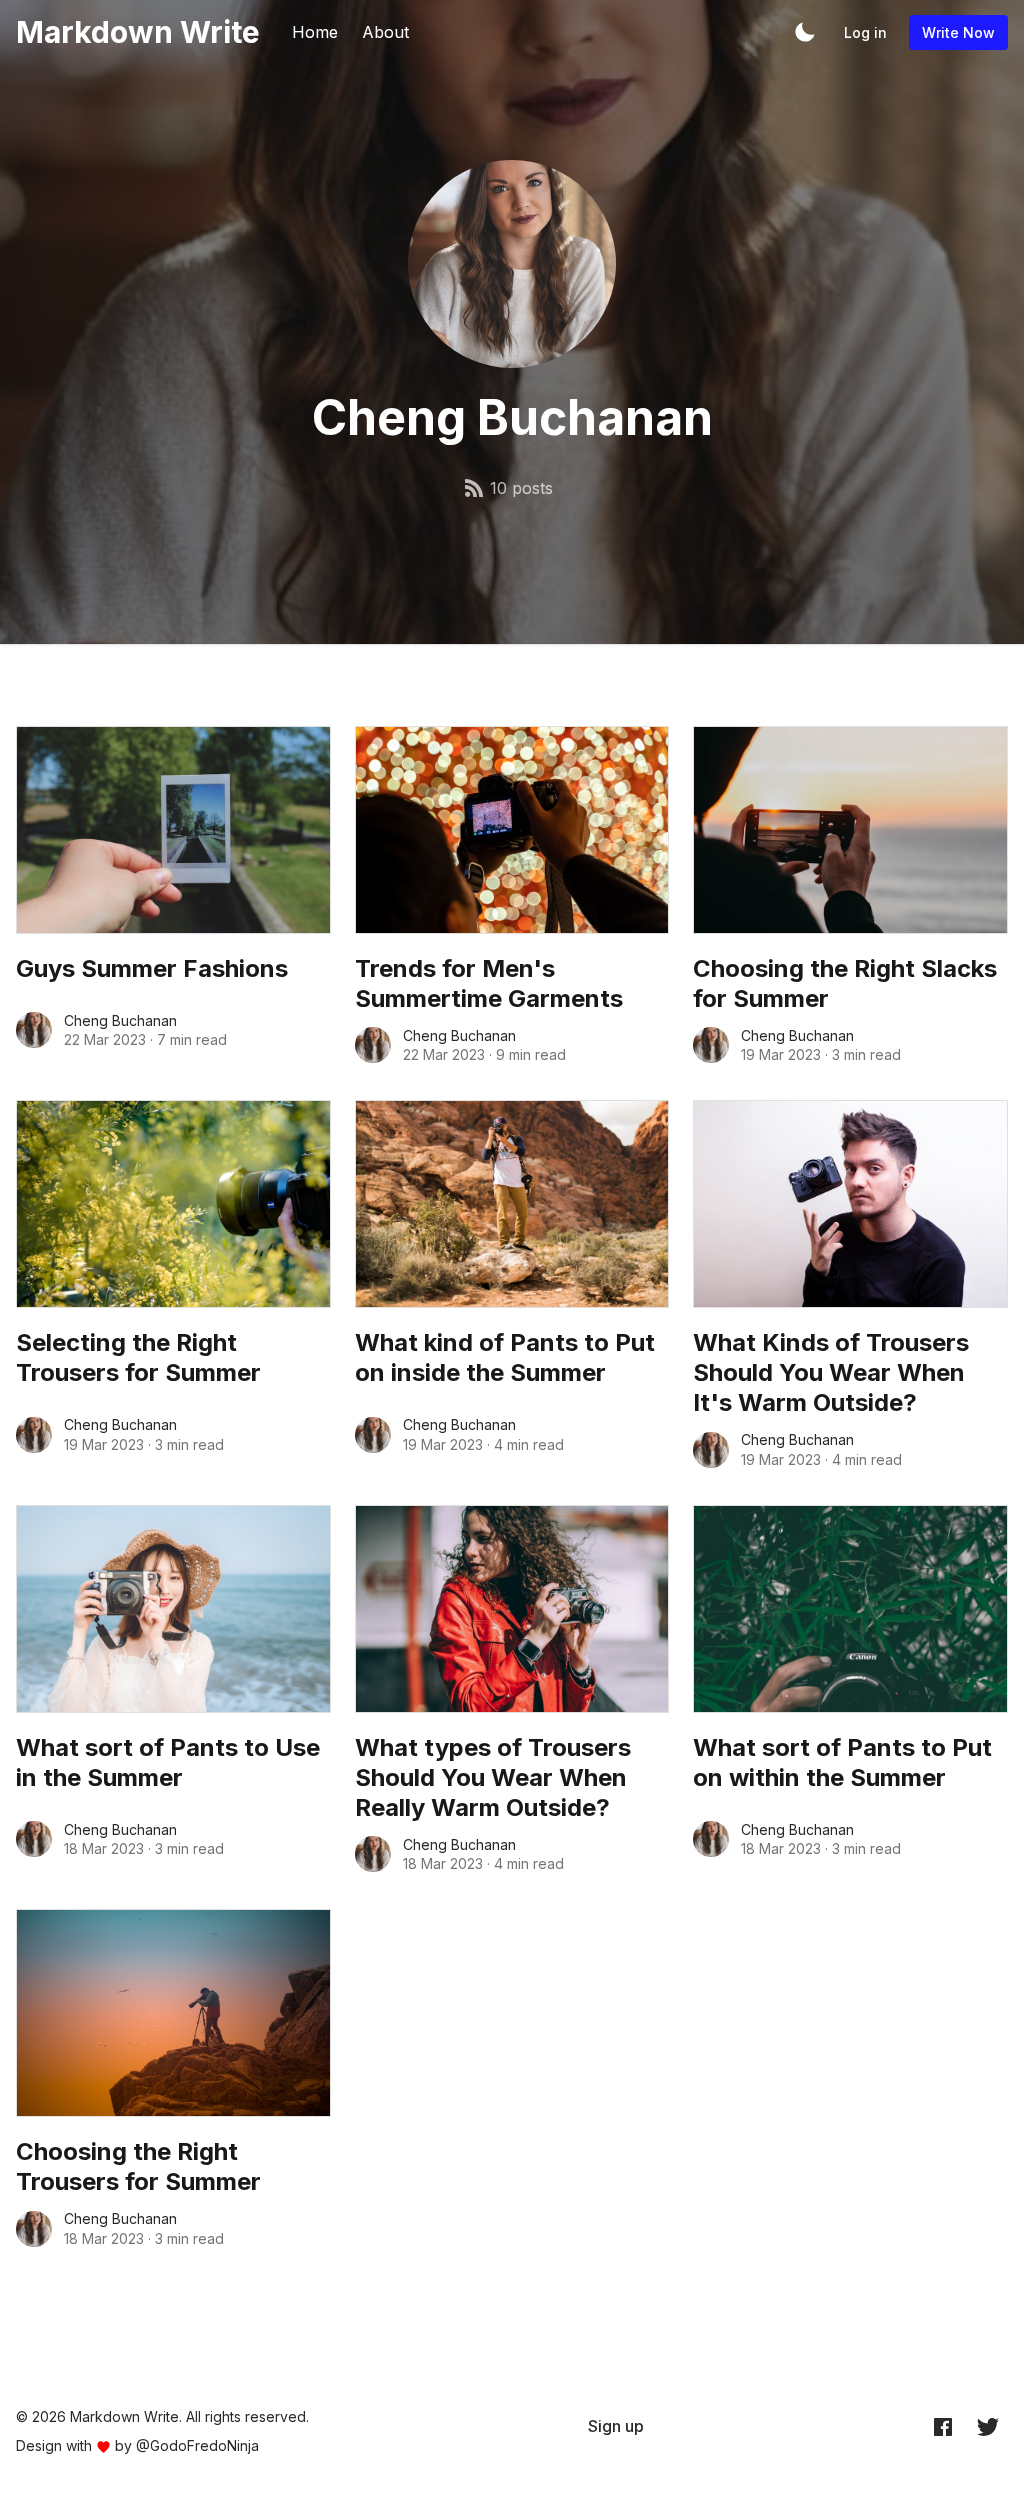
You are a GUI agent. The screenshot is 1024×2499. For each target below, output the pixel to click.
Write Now (958, 32)
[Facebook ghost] (943, 2427)
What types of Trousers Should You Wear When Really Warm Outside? (493, 1777)
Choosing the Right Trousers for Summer (138, 2166)
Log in (865, 32)
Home (315, 32)
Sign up (616, 2426)
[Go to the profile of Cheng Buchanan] (34, 1030)
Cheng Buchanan (120, 1020)
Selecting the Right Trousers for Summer (138, 1357)
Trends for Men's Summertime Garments (489, 983)
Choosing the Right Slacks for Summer (845, 983)
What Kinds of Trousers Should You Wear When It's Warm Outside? (831, 1372)
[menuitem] (616, 2426)
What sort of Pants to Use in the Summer (168, 1762)
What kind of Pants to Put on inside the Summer (505, 1357)
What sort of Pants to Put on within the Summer (842, 1762)
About (385, 32)
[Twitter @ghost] (988, 2427)
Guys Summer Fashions (152, 968)
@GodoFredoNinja (197, 2445)
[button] (805, 32)
